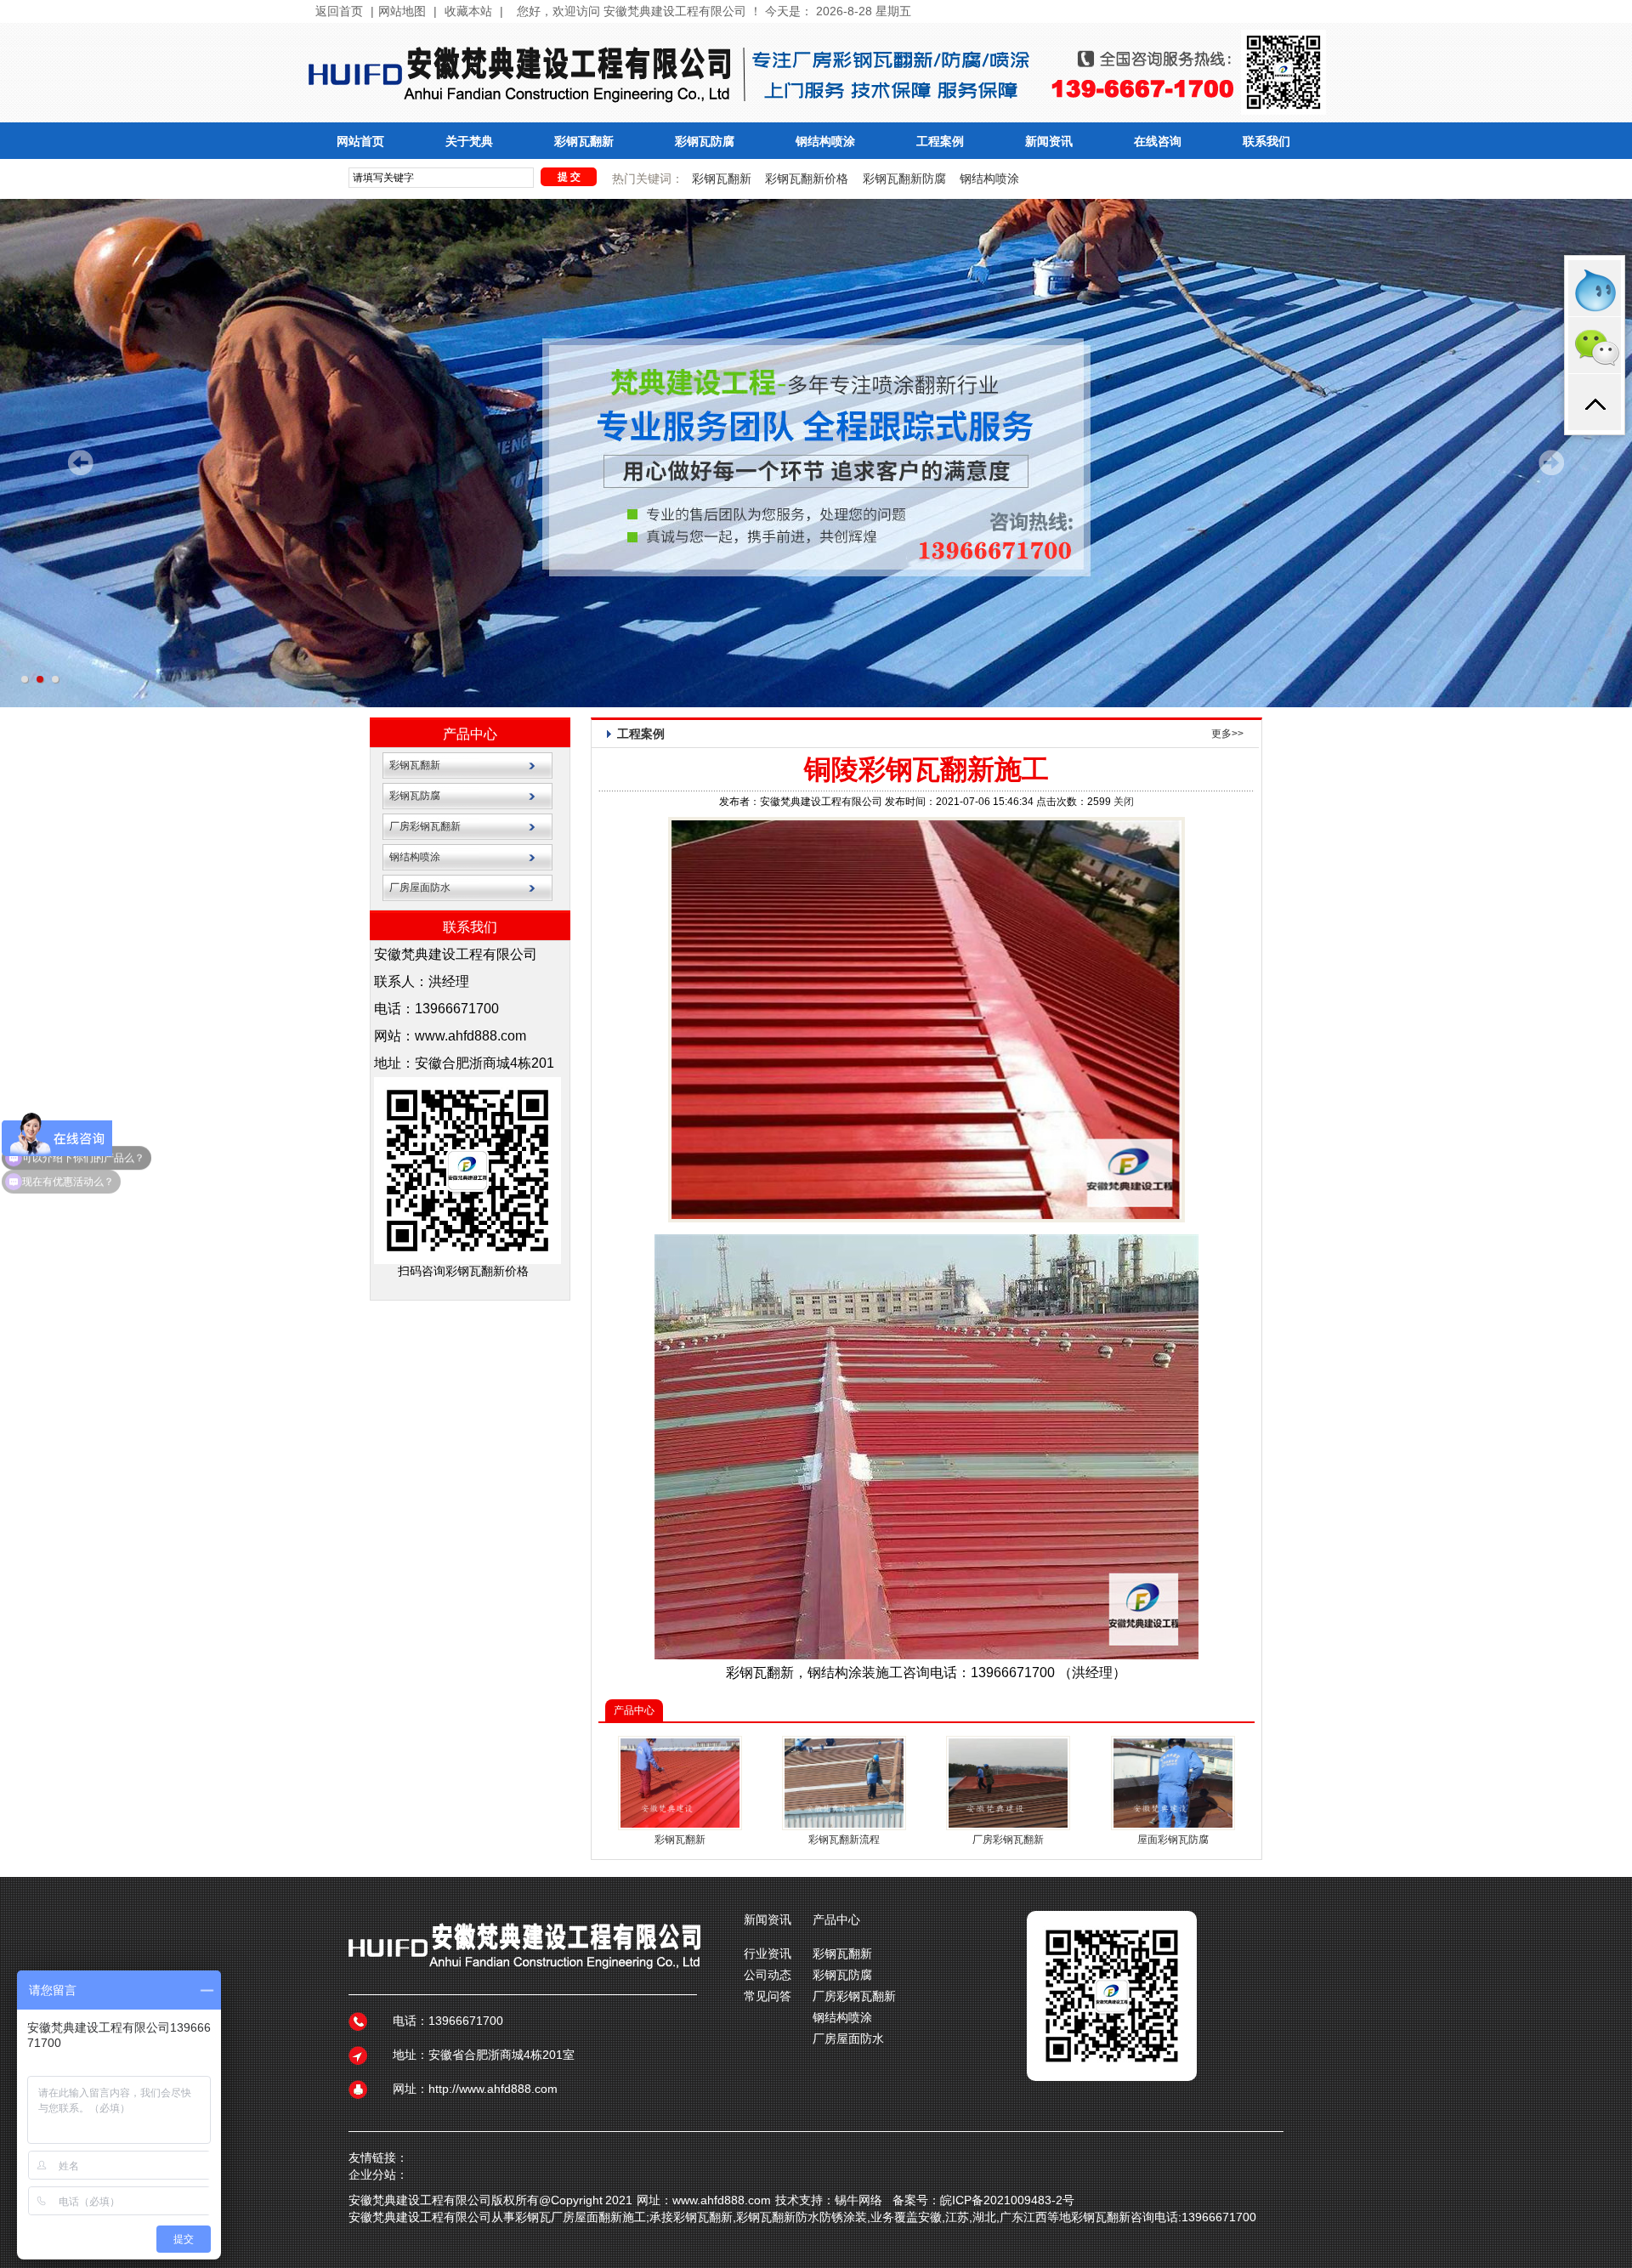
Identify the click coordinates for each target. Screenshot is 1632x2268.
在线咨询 (1158, 142)
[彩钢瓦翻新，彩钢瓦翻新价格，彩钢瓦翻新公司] (680, 1824)
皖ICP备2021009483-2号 (1007, 2200)
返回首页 (339, 11)
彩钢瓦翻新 (584, 142)
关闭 (1124, 802)
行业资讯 (768, 1953)
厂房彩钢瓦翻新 (425, 826)
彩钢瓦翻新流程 (844, 1840)
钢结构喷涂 (825, 142)
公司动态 (768, 1975)
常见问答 (768, 1996)
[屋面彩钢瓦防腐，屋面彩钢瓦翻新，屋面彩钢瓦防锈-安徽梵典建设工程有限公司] (1173, 1824)
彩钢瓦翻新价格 (807, 179)
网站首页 (360, 142)
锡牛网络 (858, 2200)
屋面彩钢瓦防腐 (1173, 1840)
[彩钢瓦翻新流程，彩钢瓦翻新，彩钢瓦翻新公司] (844, 1824)
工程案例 (940, 142)
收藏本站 (468, 11)
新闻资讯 (1049, 142)
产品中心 (470, 734)
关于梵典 (469, 142)
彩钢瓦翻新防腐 (904, 179)
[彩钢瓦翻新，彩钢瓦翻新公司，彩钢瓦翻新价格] (1008, 1824)
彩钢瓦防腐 (705, 142)
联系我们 (1266, 142)
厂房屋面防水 (420, 887)
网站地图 (402, 11)
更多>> (1227, 734)
